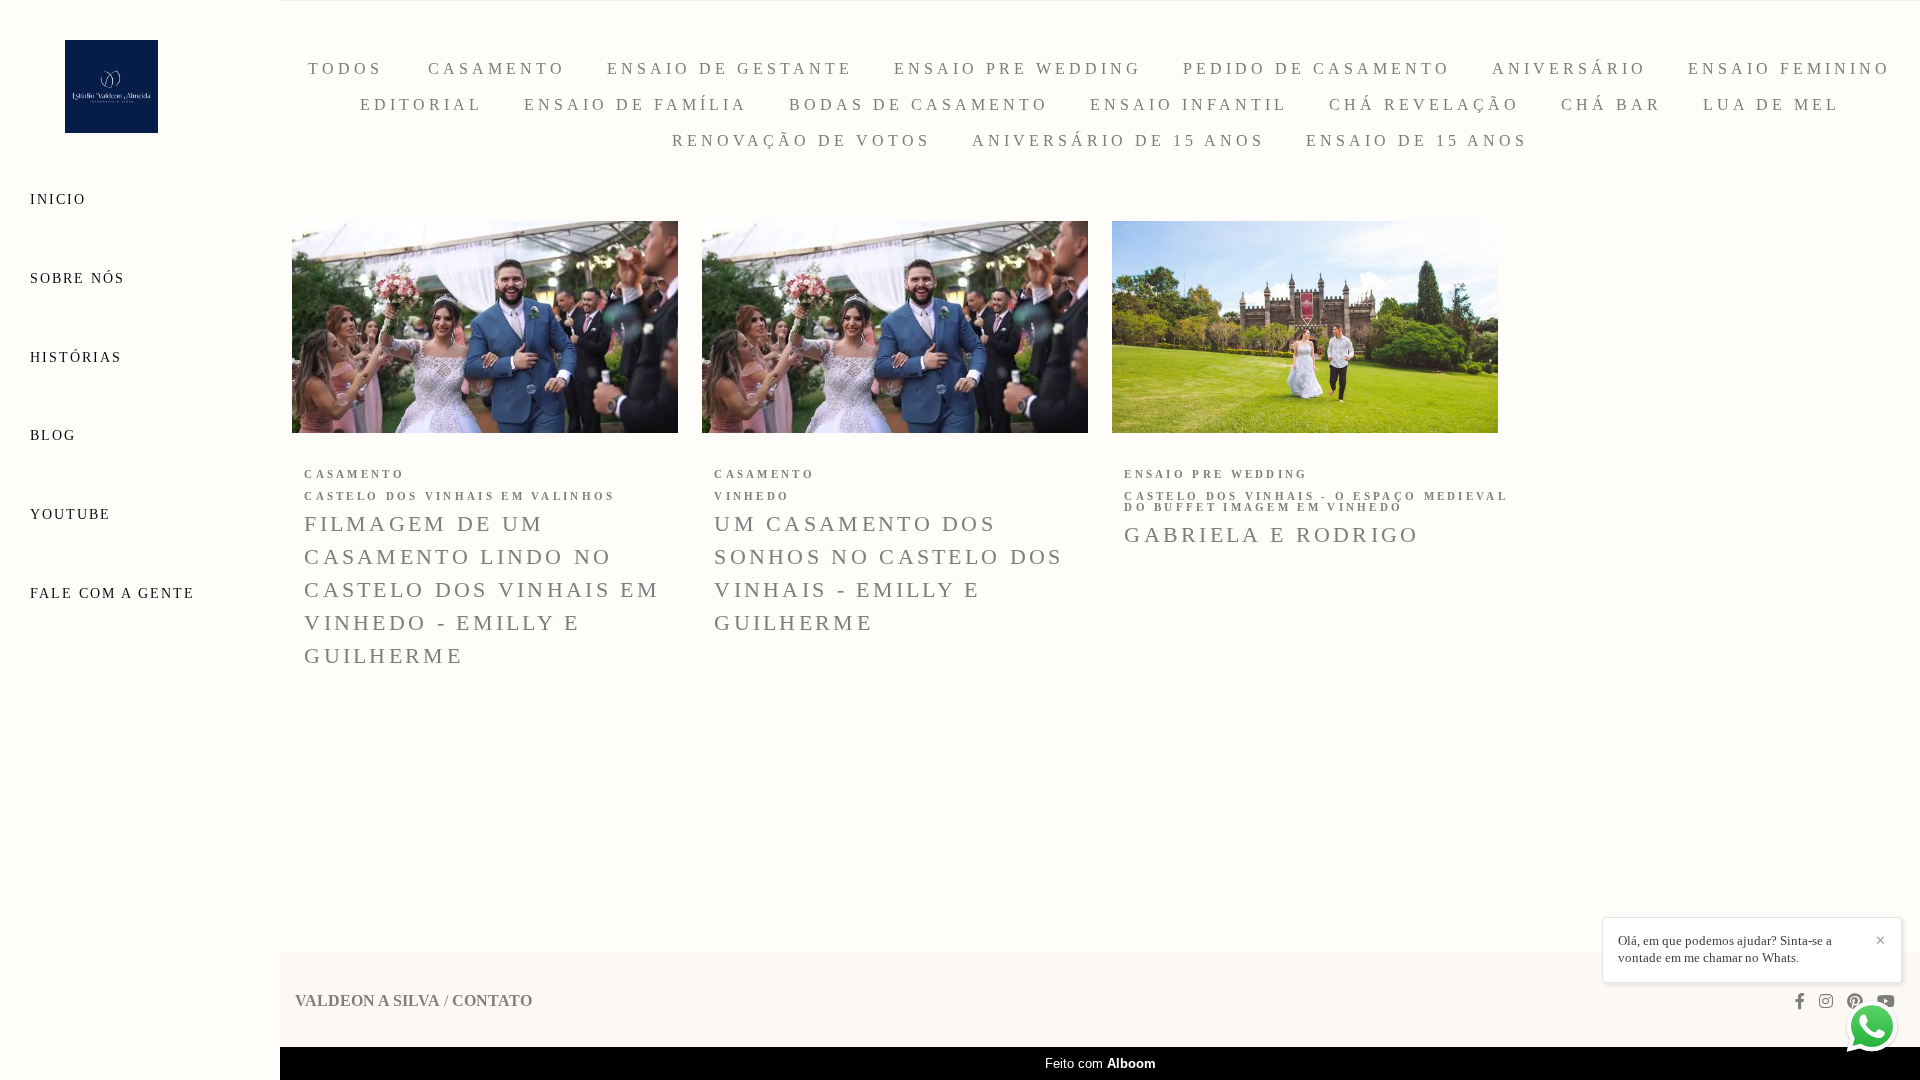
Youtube (70, 514)
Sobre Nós (77, 278)
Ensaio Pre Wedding (1018, 69)
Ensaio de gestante (730, 69)
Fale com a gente (112, 593)
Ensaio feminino (1789, 69)
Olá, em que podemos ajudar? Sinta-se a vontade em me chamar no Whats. (1725, 949)
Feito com (1100, 1063)
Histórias (76, 357)
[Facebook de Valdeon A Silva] (1800, 1001)
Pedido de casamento (1317, 69)
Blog (53, 435)
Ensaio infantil (1189, 105)
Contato (492, 1001)
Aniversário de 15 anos (1118, 141)
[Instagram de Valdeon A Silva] (1826, 1001)
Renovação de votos (801, 141)
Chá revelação (1424, 105)
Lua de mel (1771, 105)
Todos (345, 69)
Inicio (58, 199)
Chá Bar (1611, 105)
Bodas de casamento (919, 105)
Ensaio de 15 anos (1417, 141)
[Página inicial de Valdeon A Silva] (140, 88)
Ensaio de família (636, 105)
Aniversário (1569, 69)
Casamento (497, 69)
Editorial (421, 105)
